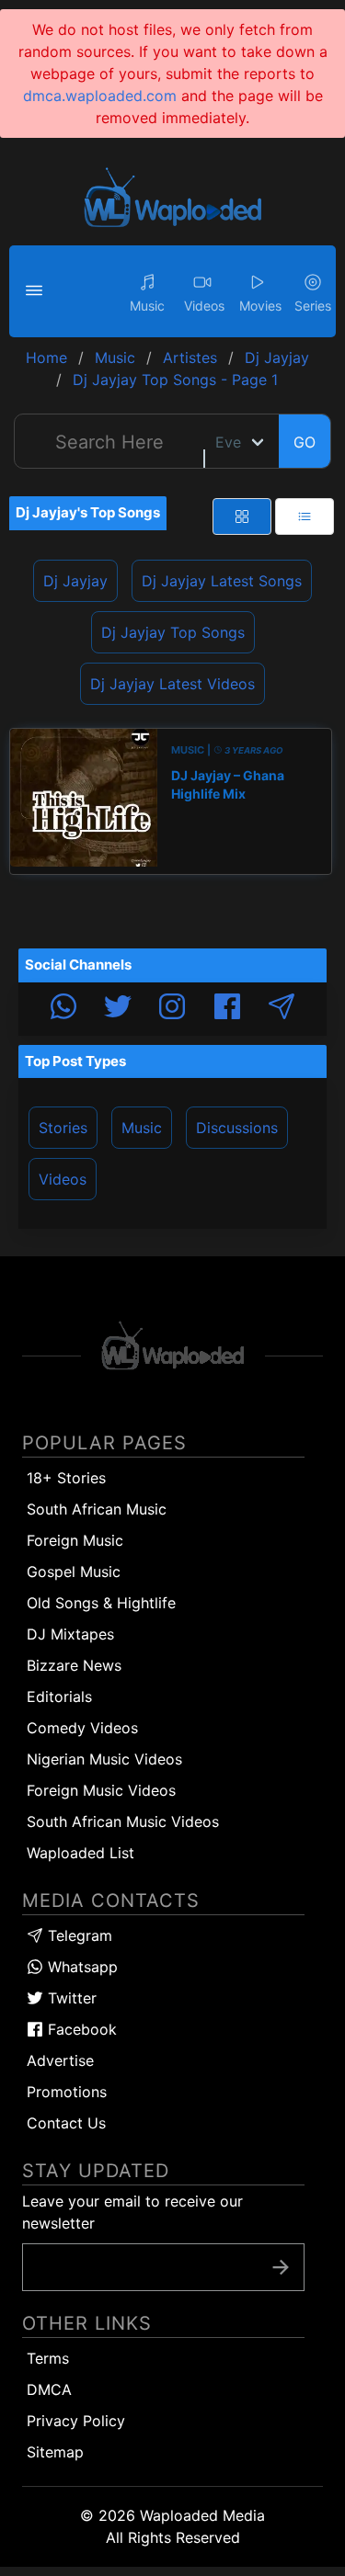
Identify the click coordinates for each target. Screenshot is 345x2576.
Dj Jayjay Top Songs (173, 632)
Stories (63, 1128)
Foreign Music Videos (101, 1790)
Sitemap (55, 2452)
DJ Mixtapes (70, 1634)
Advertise (60, 2060)
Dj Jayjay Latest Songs (222, 581)
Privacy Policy (76, 2421)
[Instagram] (172, 1009)
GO (305, 442)
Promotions (67, 2092)
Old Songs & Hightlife (101, 1603)
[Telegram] (282, 1009)
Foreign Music (75, 1540)
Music (142, 1128)
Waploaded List (80, 1853)
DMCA (49, 2389)
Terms (48, 2358)
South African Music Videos (123, 1821)
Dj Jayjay (75, 581)
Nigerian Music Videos (104, 1759)
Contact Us (66, 2123)
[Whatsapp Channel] (63, 1009)
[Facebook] (227, 1009)
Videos (63, 1179)
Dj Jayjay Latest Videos (172, 684)
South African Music (97, 1509)
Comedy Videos (82, 1728)
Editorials (59, 1697)
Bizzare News (74, 1665)
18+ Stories (66, 1478)
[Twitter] (118, 1009)
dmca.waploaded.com (100, 96)
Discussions (237, 1128)
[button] (37, 291)
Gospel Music (74, 1572)
